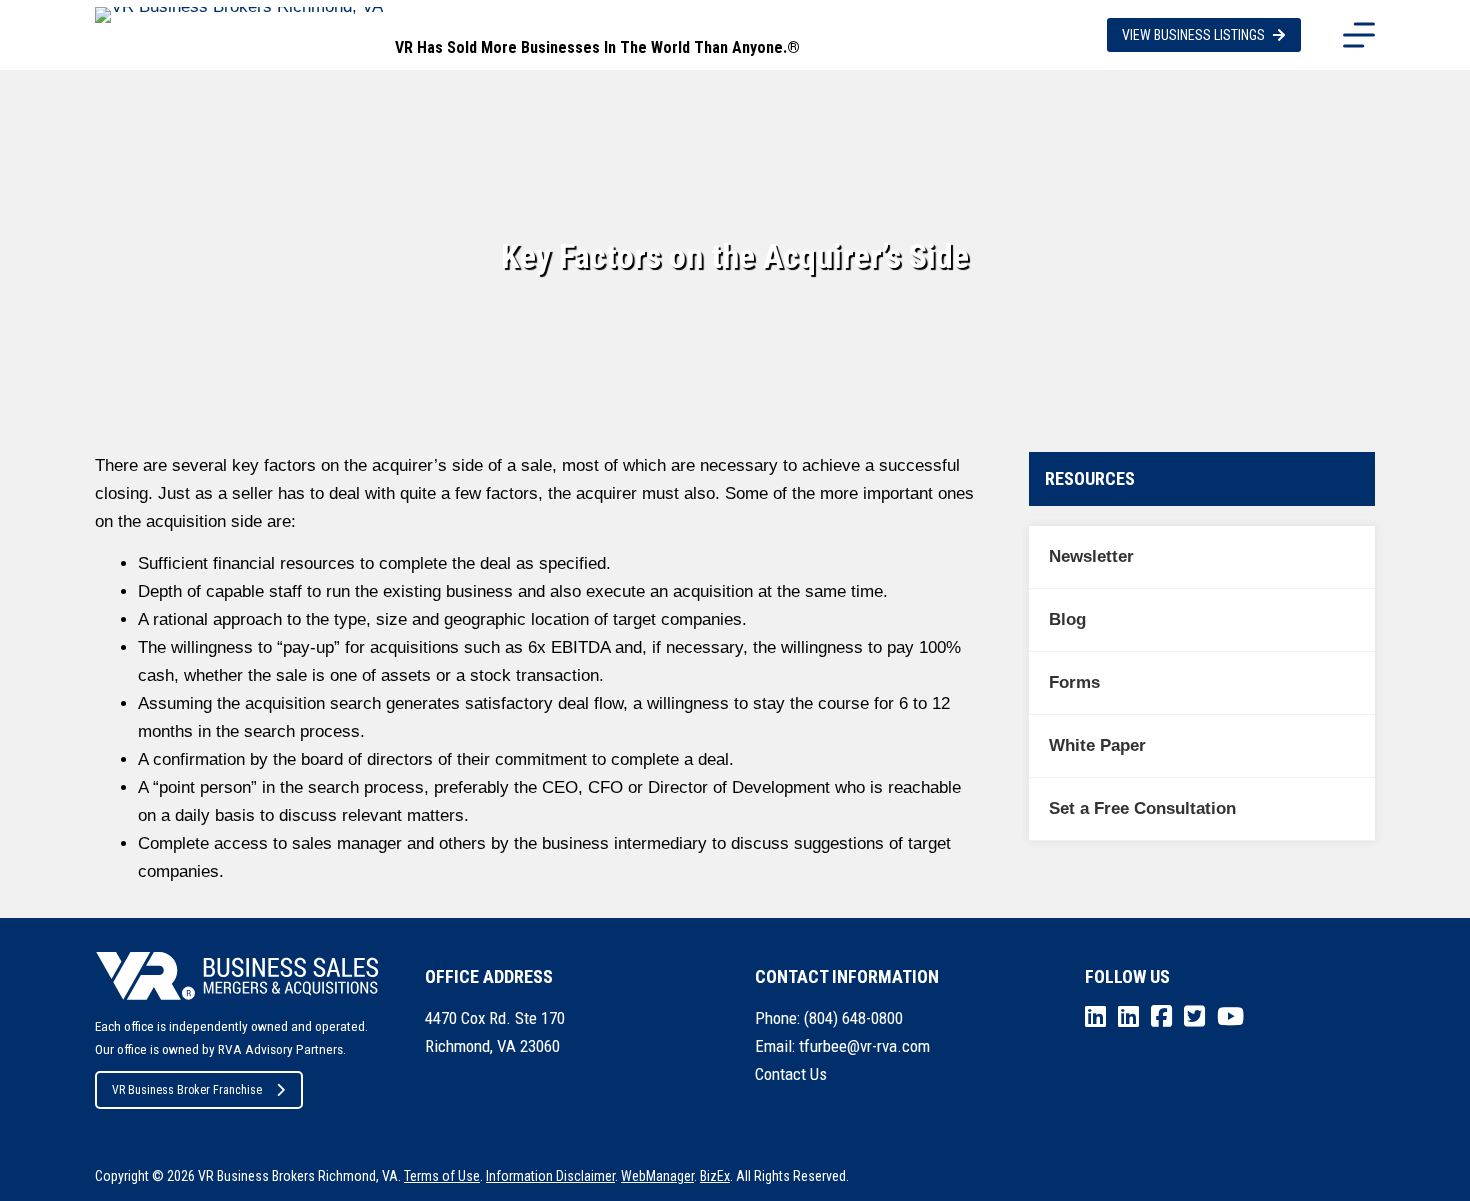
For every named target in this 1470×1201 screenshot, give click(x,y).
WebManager (657, 1176)
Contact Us (791, 1074)
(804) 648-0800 (853, 1018)
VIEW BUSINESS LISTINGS (1193, 35)
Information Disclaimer (550, 1176)
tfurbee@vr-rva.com (864, 1046)
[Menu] (1359, 35)
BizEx (715, 1176)
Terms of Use (442, 1176)
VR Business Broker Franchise (187, 1090)
